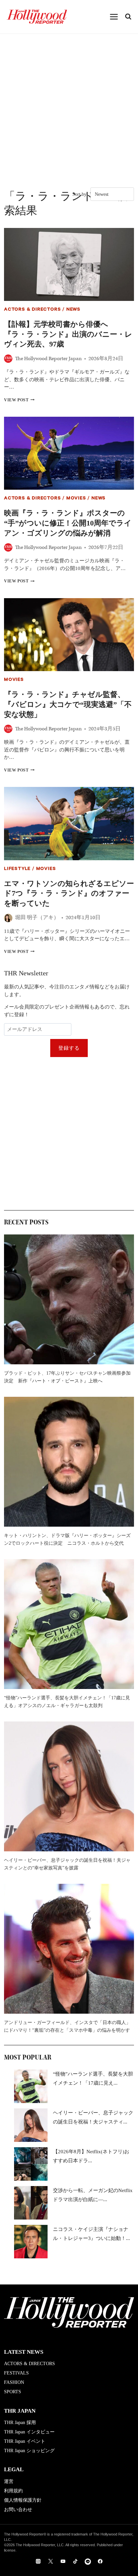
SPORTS (13, 2392)
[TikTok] (75, 2561)
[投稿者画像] (8, 359)
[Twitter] (51, 2561)
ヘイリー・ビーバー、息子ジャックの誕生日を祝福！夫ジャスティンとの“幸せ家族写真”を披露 (67, 1864)
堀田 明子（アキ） (37, 918)
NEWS (73, 310)
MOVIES (76, 499)
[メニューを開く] (114, 17)
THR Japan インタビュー (29, 2432)
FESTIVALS (16, 2373)
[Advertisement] (69, 106)
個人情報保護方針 (23, 2500)
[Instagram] (38, 2561)
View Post (19, 400)
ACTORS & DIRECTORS (32, 310)
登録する (69, 1048)
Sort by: (80, 194)
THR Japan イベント (25, 2441)
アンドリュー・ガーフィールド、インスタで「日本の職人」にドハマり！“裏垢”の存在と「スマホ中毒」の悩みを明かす (67, 2026)
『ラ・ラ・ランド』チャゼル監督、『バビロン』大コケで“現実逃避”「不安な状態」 (68, 704)
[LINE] (88, 2561)
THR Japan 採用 (20, 2423)
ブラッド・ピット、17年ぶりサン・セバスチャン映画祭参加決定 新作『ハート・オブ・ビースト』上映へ (67, 1377)
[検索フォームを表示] (128, 17)
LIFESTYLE (17, 869)
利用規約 (13, 2491)
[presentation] (69, 264)
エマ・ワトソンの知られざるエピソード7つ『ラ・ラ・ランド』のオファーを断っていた (69, 893)
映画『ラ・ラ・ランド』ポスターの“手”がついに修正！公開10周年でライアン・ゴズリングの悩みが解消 (68, 523)
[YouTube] (63, 2561)
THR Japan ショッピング (29, 2451)
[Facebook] (100, 2561)
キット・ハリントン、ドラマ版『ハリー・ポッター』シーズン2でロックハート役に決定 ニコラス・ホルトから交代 (67, 1539)
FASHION (14, 2382)
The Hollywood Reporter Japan (48, 359)
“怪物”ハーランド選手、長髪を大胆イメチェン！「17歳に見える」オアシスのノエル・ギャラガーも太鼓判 (67, 1702)
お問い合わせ (18, 2510)
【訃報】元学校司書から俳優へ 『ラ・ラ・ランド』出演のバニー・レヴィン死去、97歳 (68, 334)
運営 (9, 2481)
